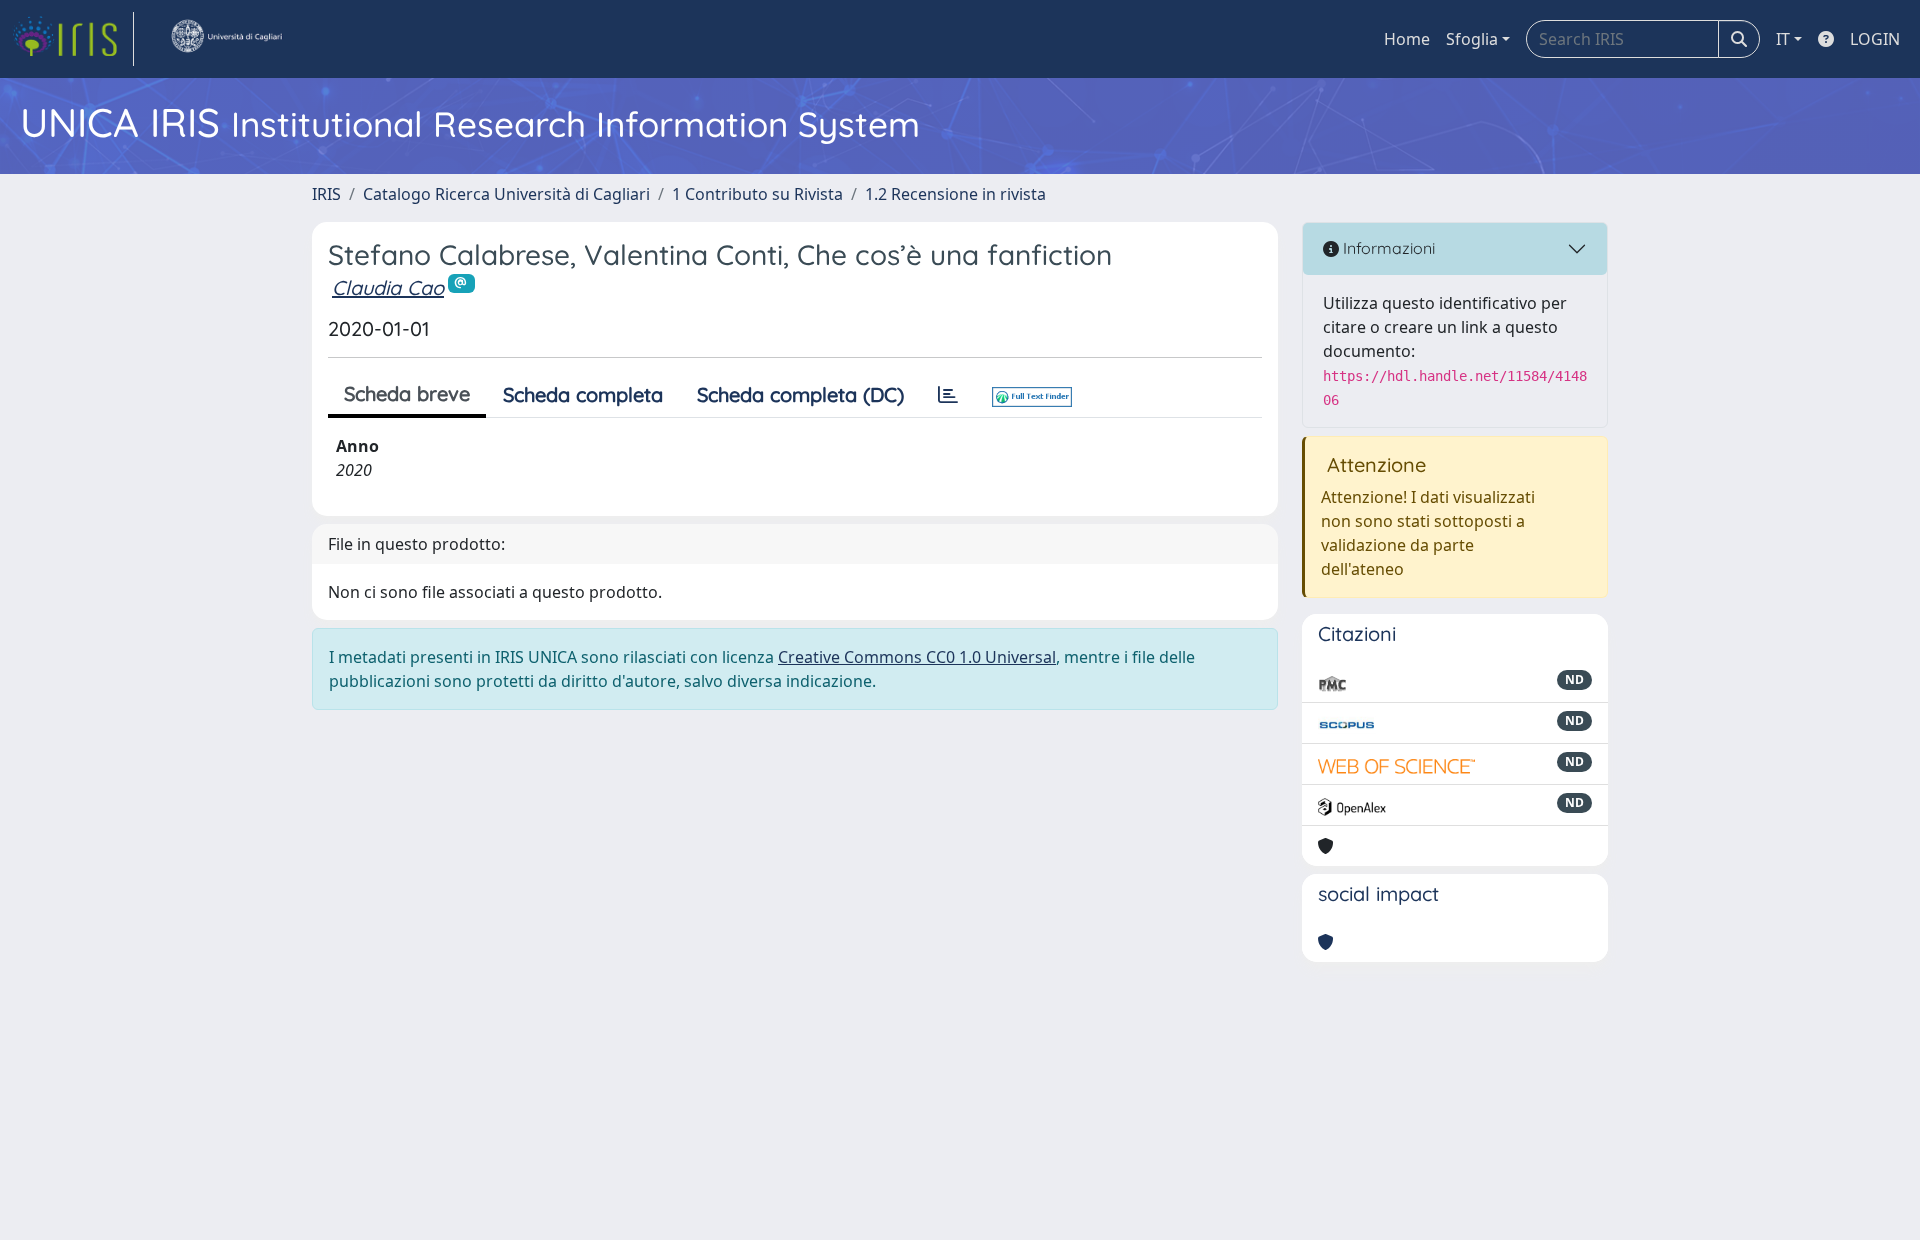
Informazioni (1387, 248)
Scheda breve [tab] (407, 393)
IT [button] (1783, 39)
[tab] (948, 395)
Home (1407, 39)
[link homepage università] (226, 39)
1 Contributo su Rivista (757, 194)
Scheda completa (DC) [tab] (800, 394)
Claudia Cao (388, 287)
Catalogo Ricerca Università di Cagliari (506, 194)
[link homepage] (73, 39)
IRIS (326, 194)
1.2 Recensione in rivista (955, 194)
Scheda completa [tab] (583, 394)
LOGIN (1875, 39)
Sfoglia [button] (1472, 39)
